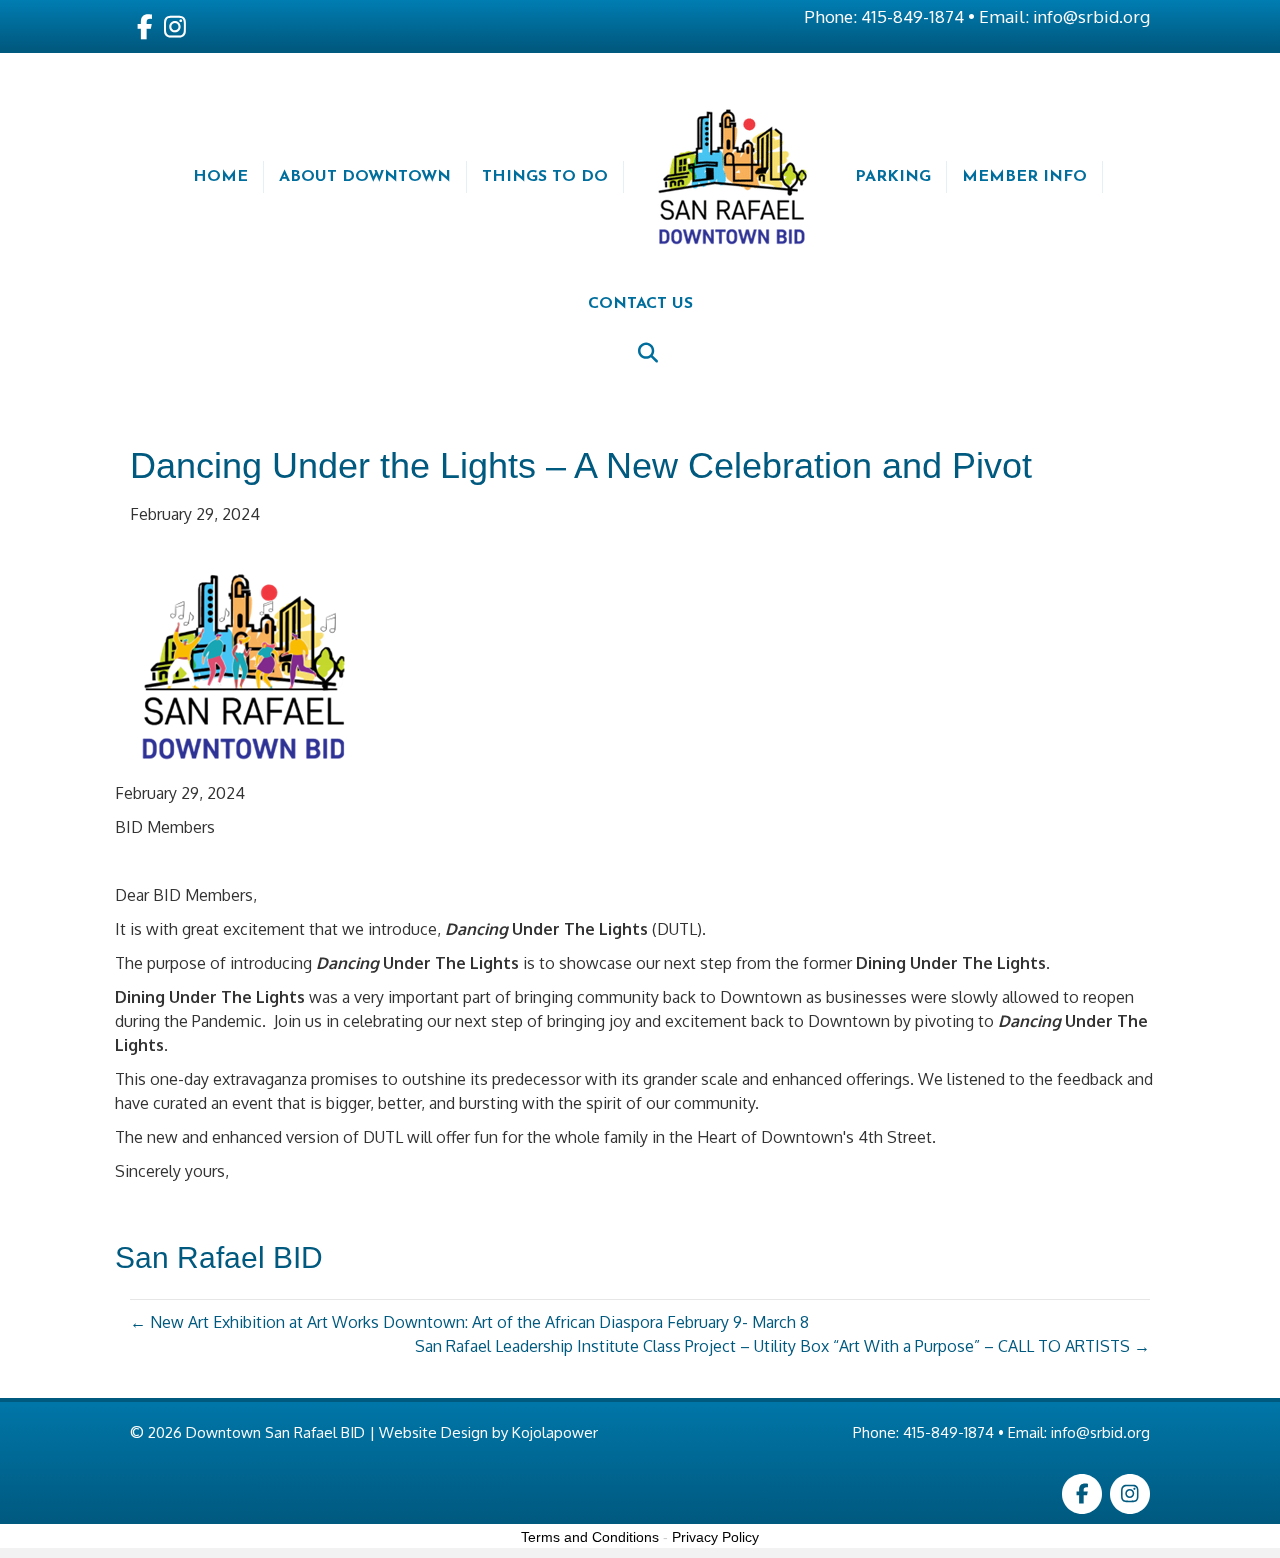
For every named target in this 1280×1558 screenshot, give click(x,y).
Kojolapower (555, 1432)
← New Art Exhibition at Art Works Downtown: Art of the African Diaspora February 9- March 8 (469, 1322)
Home (220, 177)
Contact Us (640, 304)
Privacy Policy (715, 1537)
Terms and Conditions (590, 1537)
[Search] (640, 353)
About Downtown (365, 177)
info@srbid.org (1091, 16)
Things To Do (545, 177)
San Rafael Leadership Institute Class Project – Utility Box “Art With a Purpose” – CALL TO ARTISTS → (782, 1346)
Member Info (1024, 177)
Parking (893, 177)
